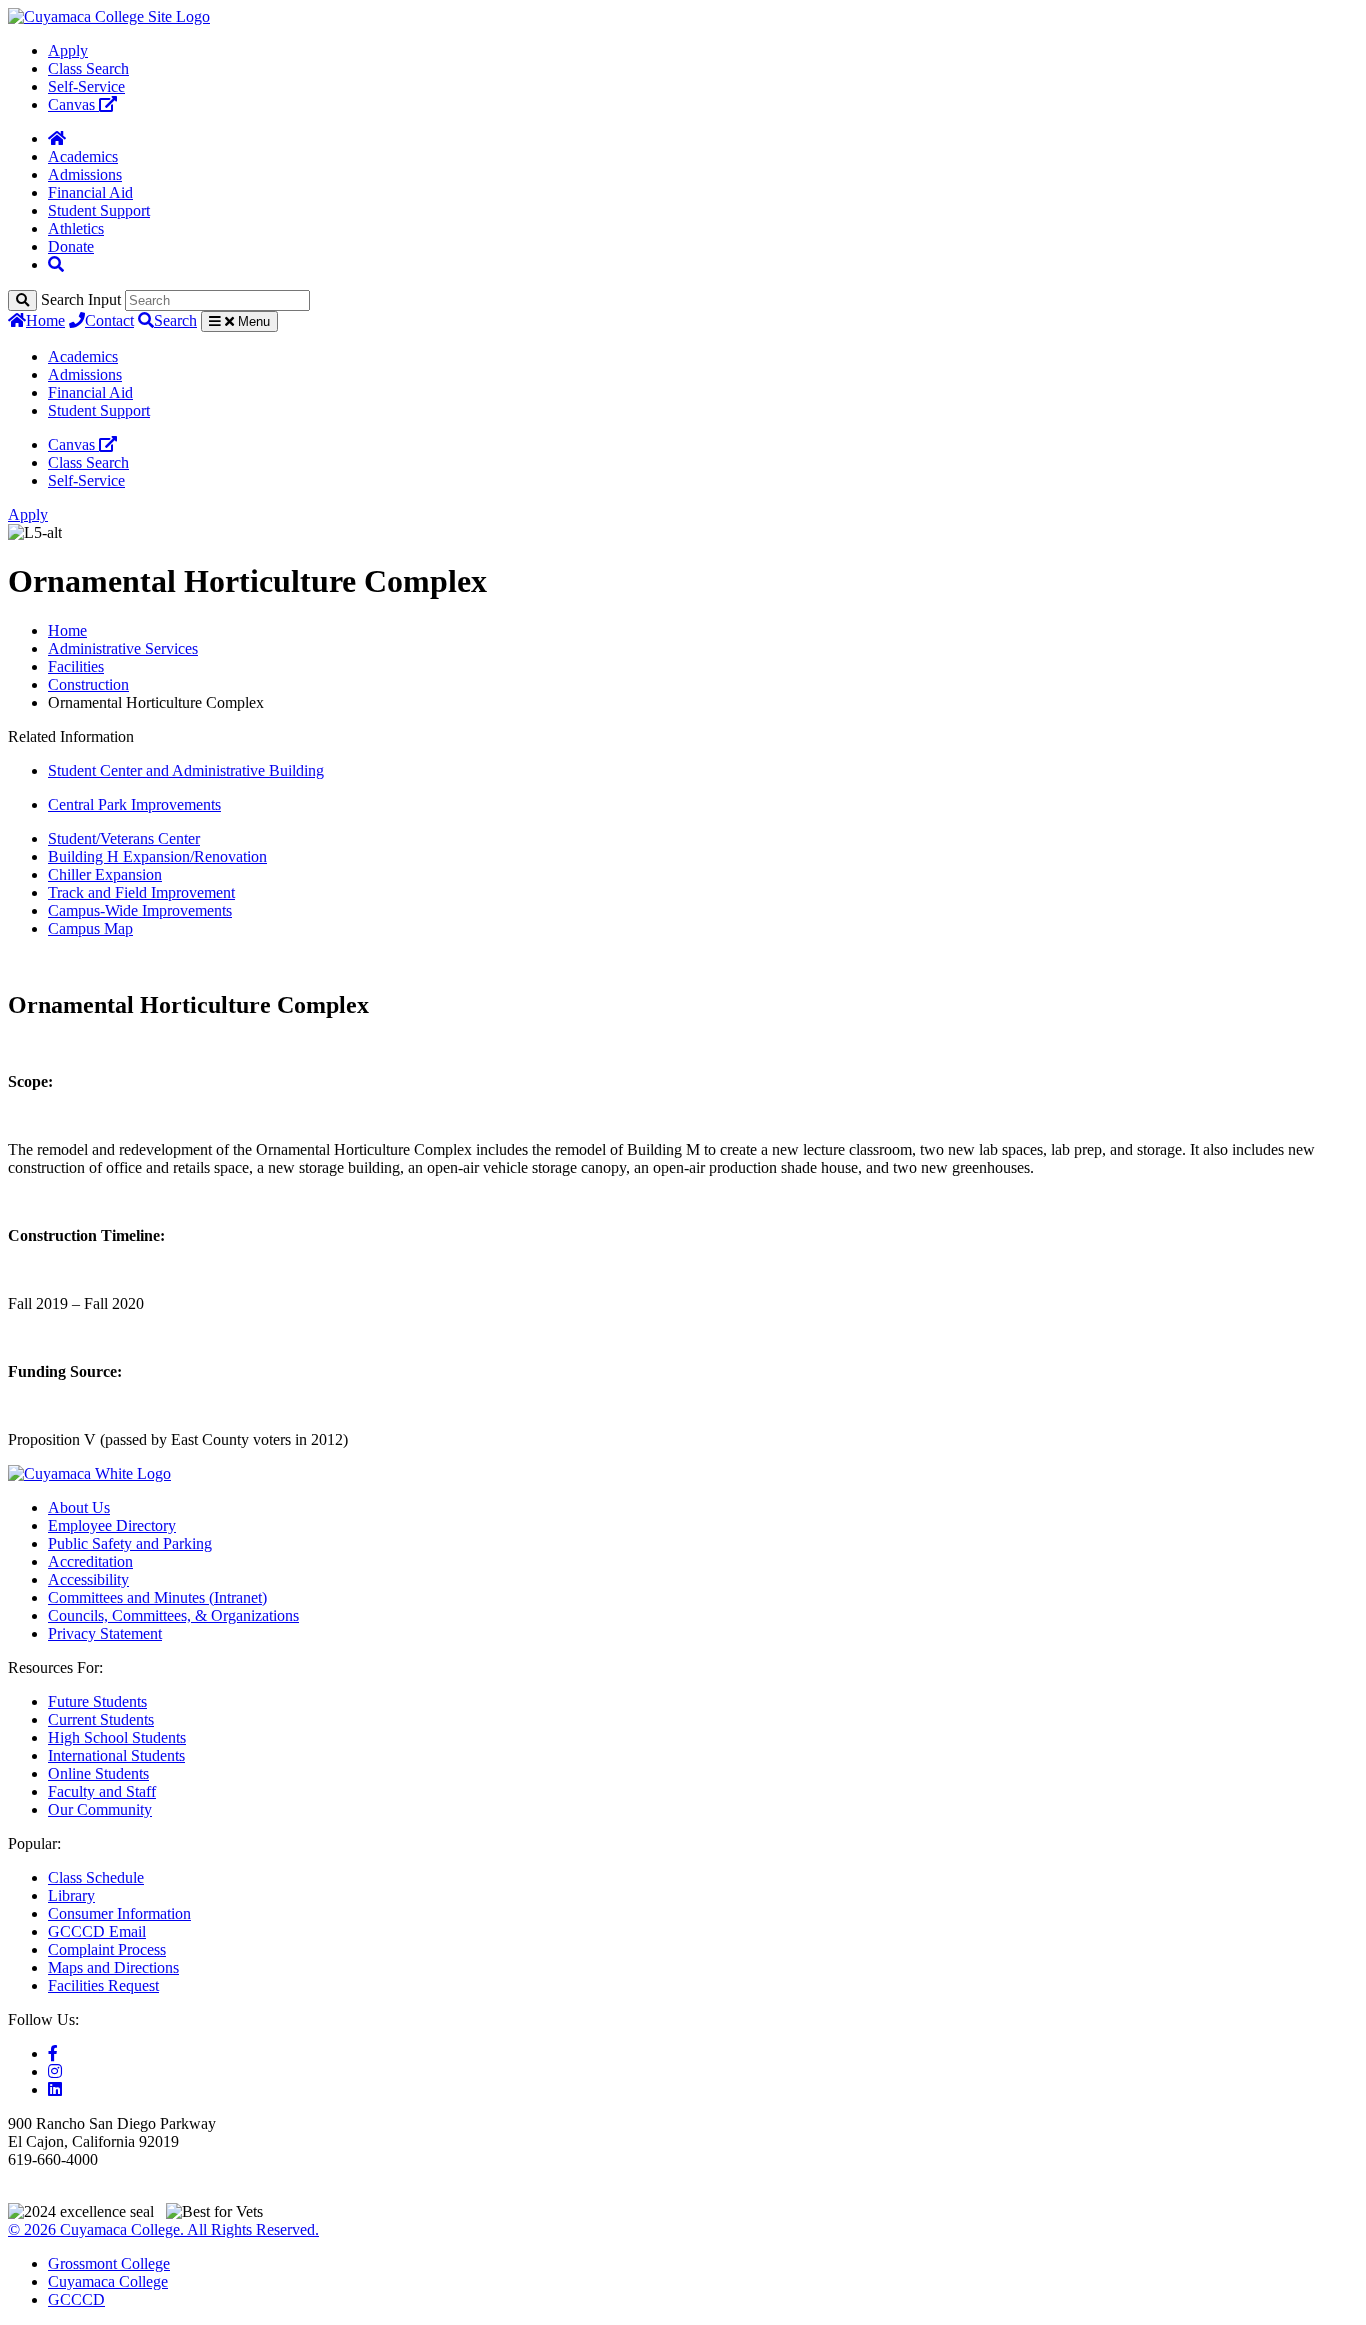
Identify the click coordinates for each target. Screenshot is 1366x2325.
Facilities (76, 666)
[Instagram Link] (55, 2071)
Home (45, 320)
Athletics (76, 228)
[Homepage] (57, 138)
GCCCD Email (97, 1931)
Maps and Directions (113, 1967)
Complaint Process (107, 1949)
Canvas (73, 104)
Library (71, 1895)
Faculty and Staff (102, 1791)
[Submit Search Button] (22, 300)
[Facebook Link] (53, 2053)
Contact (109, 320)
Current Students (101, 1719)
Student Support (99, 210)
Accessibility (88, 1579)
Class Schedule (96, 1877)
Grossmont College (109, 2263)
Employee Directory (112, 1525)
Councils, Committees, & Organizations (173, 1615)
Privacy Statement (105, 1633)
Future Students (97, 1701)
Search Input (81, 299)
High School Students (117, 1737)
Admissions (85, 174)
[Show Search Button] (56, 264)
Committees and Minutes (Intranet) (157, 1597)
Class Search (88, 68)
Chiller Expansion (105, 874)
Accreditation (90, 1561)
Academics (83, 156)
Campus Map (90, 928)
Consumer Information (119, 1913)
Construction (88, 684)
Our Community (100, 1809)
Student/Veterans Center (124, 838)
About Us (79, 1507)
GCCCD (76, 2299)
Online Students (98, 1773)
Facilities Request (103, 1985)
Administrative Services (123, 648)
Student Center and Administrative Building (186, 770)
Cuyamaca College (108, 2281)
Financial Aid (90, 192)
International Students (116, 1755)
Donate (71, 246)
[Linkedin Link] (55, 2089)
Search (175, 320)
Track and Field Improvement (141, 892)
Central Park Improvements (134, 804)
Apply (68, 50)
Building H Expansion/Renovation (157, 856)
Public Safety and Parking (130, 1543)
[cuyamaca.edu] (109, 16)
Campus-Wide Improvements (140, 910)
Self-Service (86, 86)
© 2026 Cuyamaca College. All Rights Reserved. (163, 2229)
